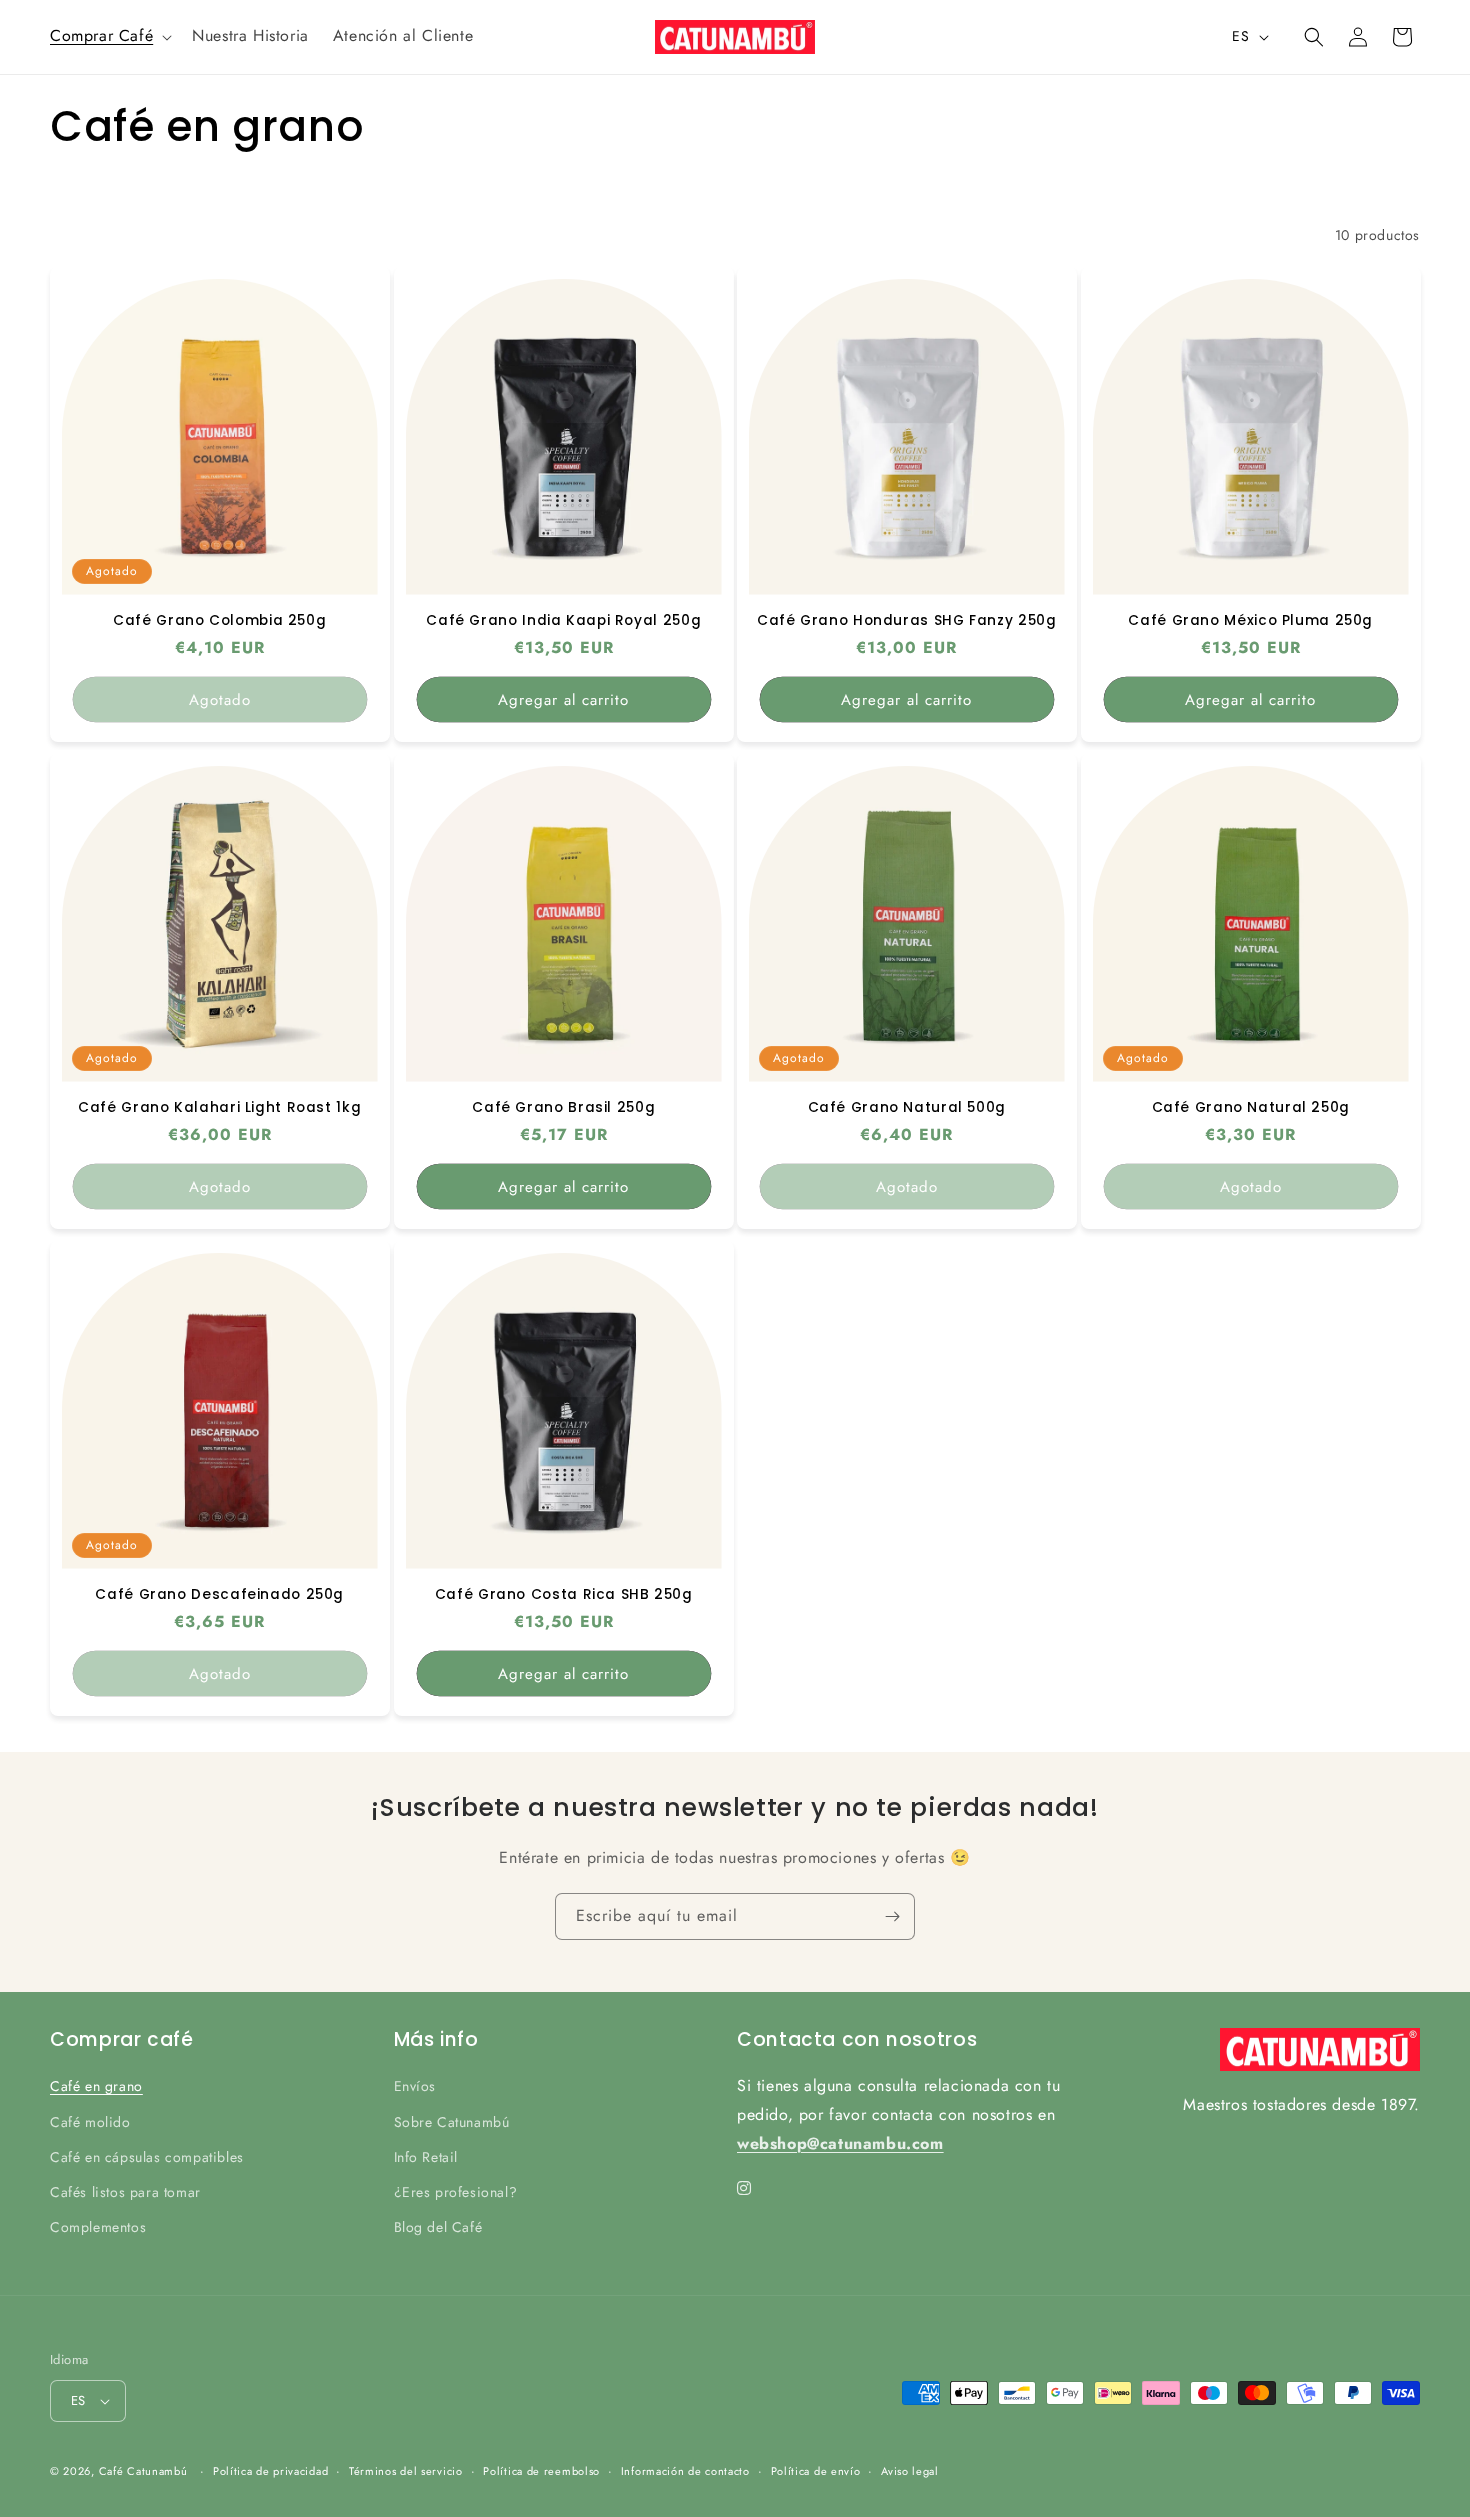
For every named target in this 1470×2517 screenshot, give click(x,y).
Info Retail (426, 2157)
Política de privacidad (270, 2470)
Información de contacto (685, 2470)
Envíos (415, 2086)
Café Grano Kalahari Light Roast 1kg (219, 1107)
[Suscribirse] (892, 1916)
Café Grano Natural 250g (1250, 1107)
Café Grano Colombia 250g (219, 620)
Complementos (98, 2227)
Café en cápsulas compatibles (147, 2157)
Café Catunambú (143, 2471)
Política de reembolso (541, 2470)
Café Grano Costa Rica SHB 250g (563, 1594)
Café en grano (96, 2086)
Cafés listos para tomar (125, 2192)
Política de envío (816, 2470)
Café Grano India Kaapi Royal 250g (563, 620)
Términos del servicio (406, 2470)
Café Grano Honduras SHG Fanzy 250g (906, 620)
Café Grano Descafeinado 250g (219, 1594)
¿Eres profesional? (456, 2192)
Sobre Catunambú (452, 2121)
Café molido (90, 2121)
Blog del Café (438, 2227)
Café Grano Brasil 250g (563, 1107)
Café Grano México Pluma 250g (1250, 620)
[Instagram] (744, 2188)
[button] (109, 36)
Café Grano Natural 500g (907, 1107)
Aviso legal (910, 2470)
